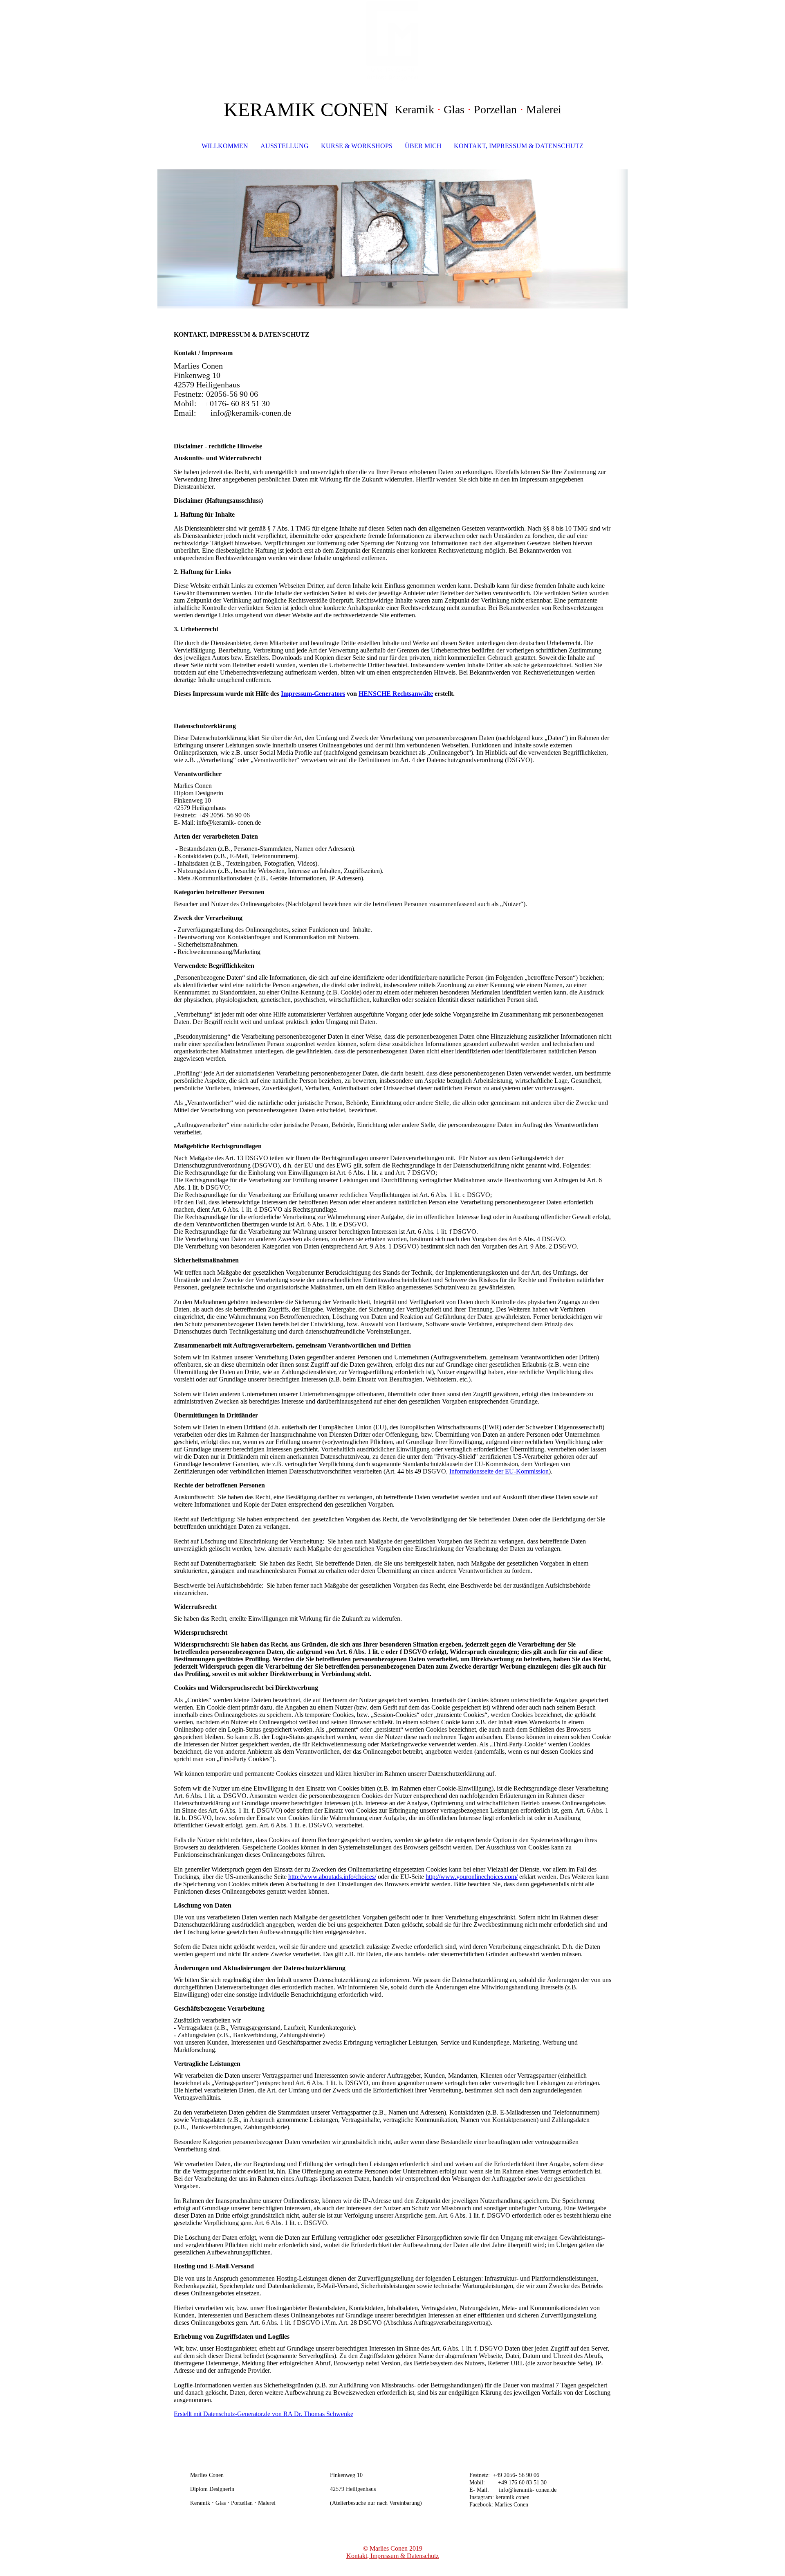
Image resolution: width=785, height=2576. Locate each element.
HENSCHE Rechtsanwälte (396, 694)
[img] (392, 41)
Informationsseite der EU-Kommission (499, 1471)
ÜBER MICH (423, 146)
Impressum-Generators (313, 694)
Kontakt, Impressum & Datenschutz (392, 2556)
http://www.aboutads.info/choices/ (332, 1877)
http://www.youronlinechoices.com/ (472, 1877)
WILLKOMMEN (225, 146)
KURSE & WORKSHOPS (357, 146)
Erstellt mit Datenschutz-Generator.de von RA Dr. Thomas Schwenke (264, 2414)
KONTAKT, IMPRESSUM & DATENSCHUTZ (519, 146)
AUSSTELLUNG (285, 146)
